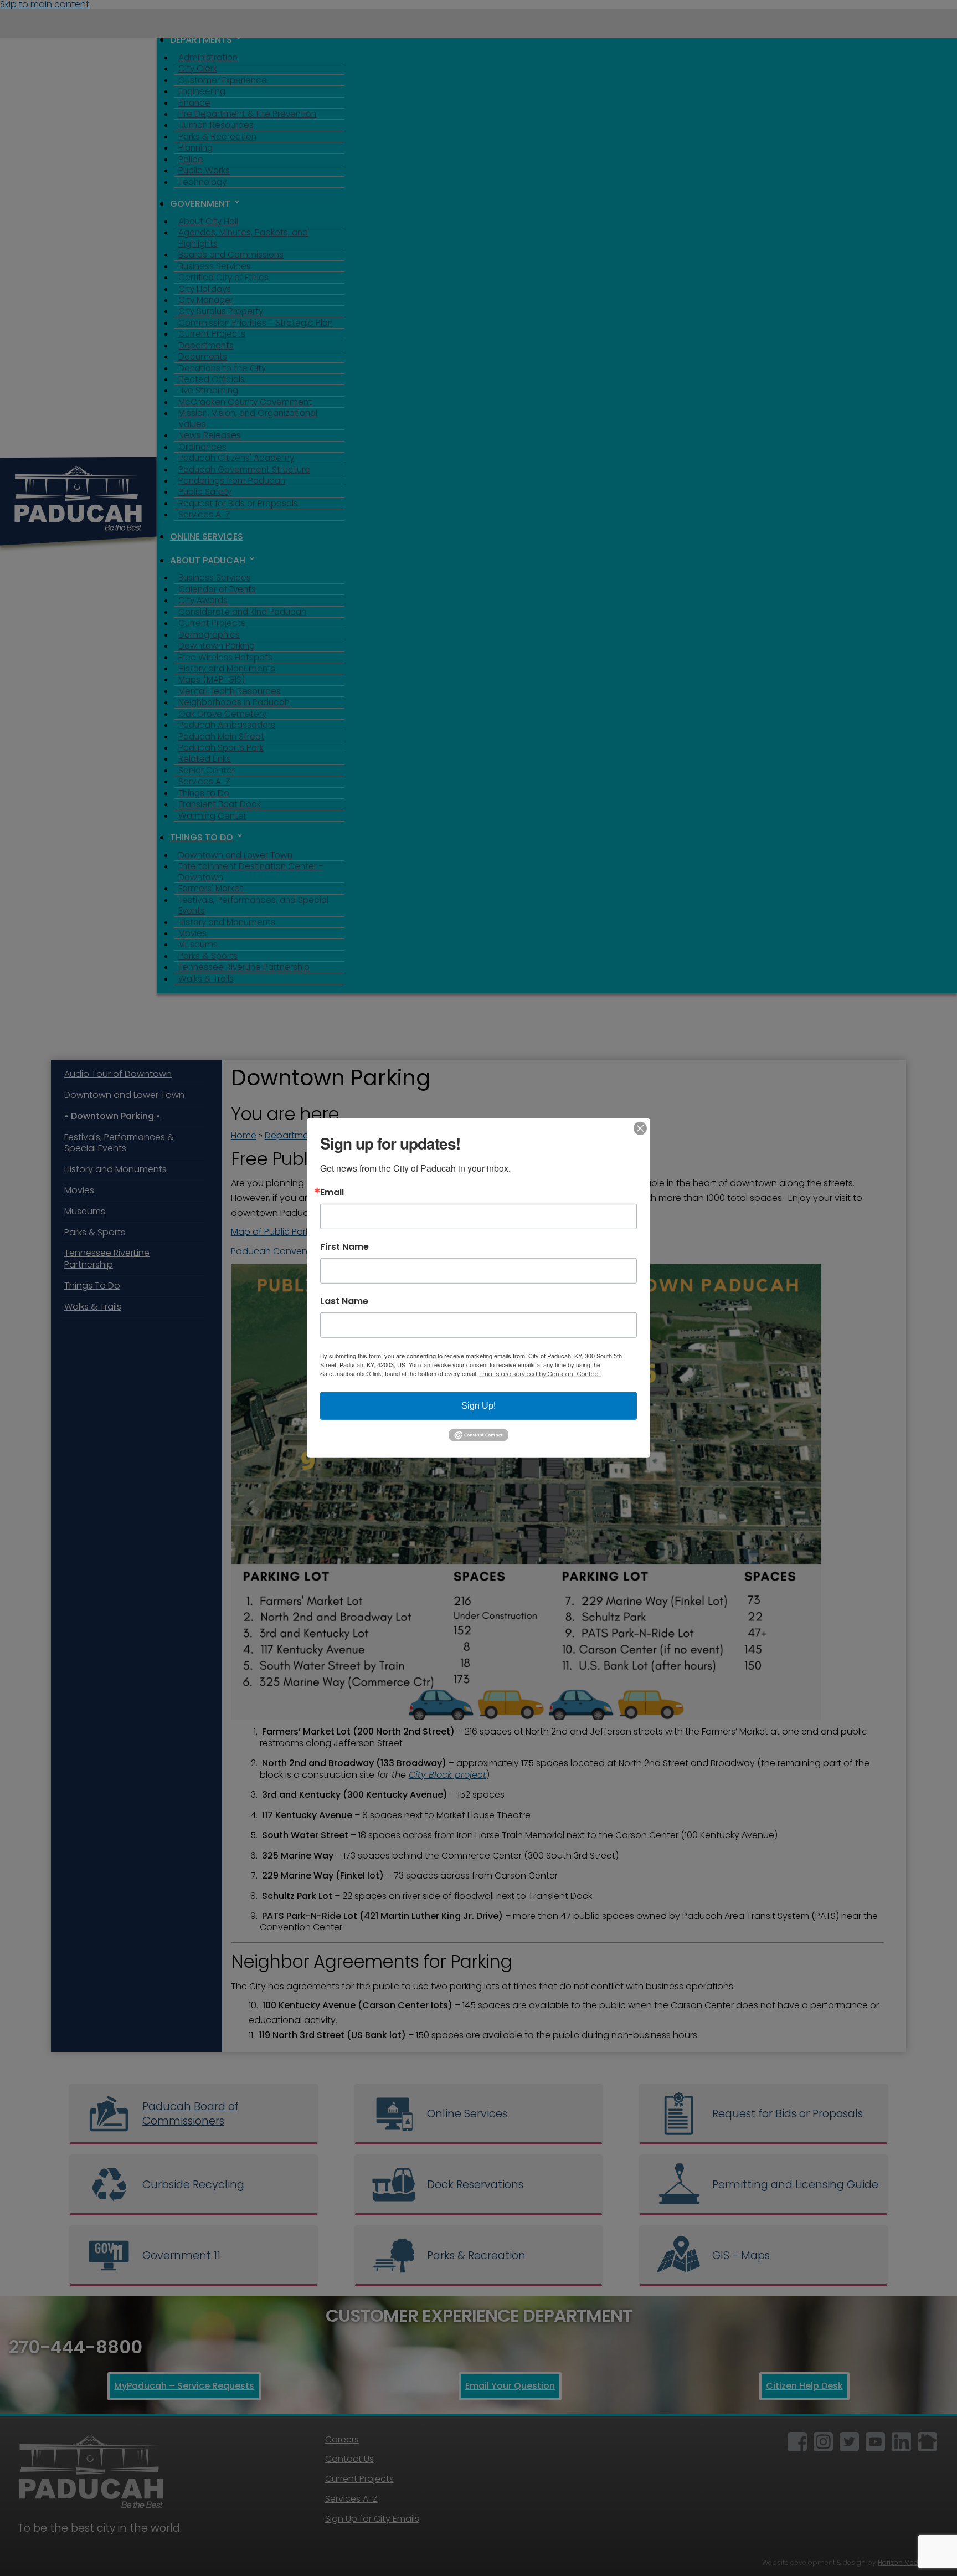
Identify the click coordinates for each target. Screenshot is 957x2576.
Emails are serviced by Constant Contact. (540, 1374)
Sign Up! (478, 1406)
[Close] (640, 1128)
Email (332, 1193)
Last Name (344, 1301)
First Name (344, 1247)
